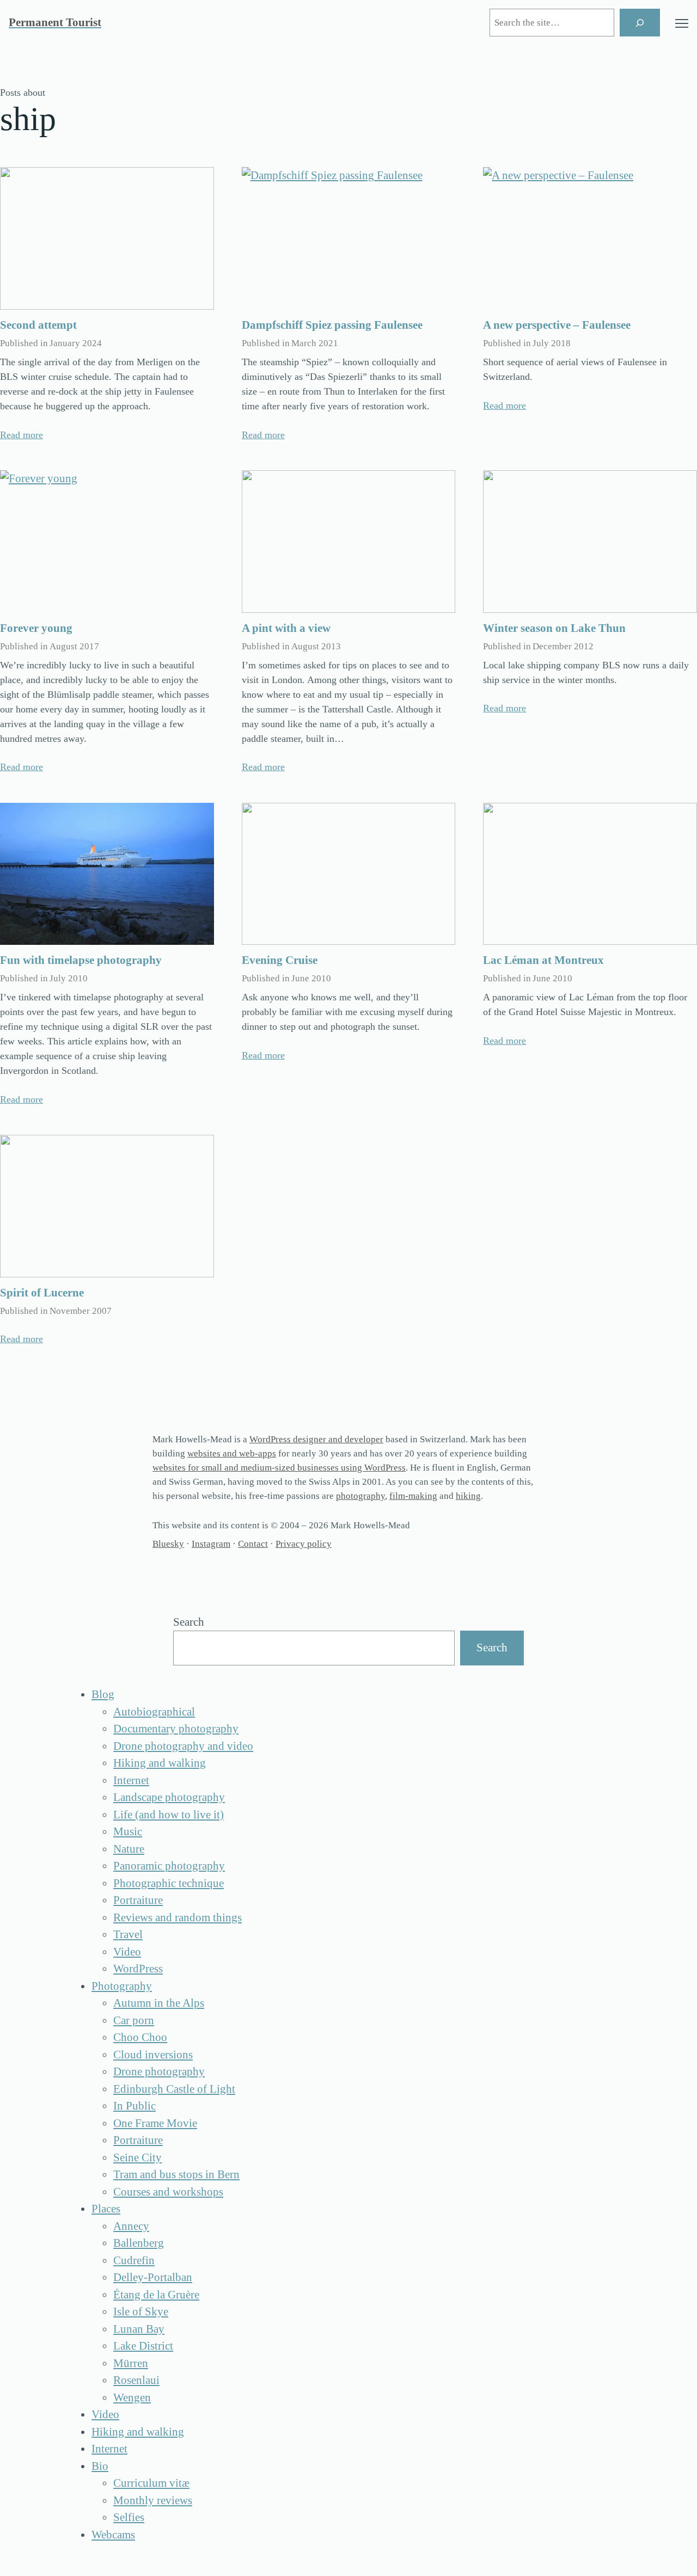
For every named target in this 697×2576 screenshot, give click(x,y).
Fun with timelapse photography (81, 960)
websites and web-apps (232, 1453)
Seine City (137, 2157)
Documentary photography (176, 1729)
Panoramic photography (169, 1866)
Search (189, 1622)
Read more (22, 435)
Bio (100, 2466)
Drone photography (159, 2071)
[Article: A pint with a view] (349, 542)
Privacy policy (304, 1544)
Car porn (134, 2020)
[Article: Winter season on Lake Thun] (590, 542)
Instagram (211, 1544)
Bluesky (168, 1544)
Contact (253, 1544)
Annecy (131, 2226)
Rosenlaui (136, 2380)
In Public (134, 2106)
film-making (413, 1496)
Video (127, 1952)
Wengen (132, 2397)
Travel (128, 1934)
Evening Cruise (280, 960)
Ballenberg (139, 2243)
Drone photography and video (183, 1746)
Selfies (129, 2517)
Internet (131, 1780)
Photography (122, 1986)
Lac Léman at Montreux (543, 960)
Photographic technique (169, 1883)
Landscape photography (169, 1797)
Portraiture (138, 1900)
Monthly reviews (153, 2500)
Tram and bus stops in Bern (176, 2174)
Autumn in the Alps (159, 2003)
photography (360, 1496)
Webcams (113, 2535)
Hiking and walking (160, 1763)
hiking (468, 1496)
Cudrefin (134, 2260)
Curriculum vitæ (151, 2483)
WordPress (138, 1969)
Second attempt (38, 325)
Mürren (131, 2363)
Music (128, 1831)
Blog (103, 1694)
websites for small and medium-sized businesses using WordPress (279, 1468)
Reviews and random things (178, 1917)
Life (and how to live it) (169, 1815)
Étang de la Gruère (156, 2295)
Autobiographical (154, 1712)
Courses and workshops (168, 2192)
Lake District (143, 2346)
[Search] (640, 23)
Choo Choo (140, 2037)
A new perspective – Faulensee (557, 325)
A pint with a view (286, 628)
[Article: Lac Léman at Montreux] (590, 874)
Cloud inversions (153, 2055)
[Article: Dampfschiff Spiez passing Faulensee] (349, 238)
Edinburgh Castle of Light (174, 2089)
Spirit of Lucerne (42, 1293)
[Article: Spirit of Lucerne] (107, 1206)
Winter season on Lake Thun (554, 628)
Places (106, 2209)
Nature (129, 1849)
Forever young (36, 628)
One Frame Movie (155, 2123)
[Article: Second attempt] (107, 238)
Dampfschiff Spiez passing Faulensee (332, 325)
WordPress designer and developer (316, 1439)
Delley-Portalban (153, 2277)
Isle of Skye (141, 2311)
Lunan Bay (139, 2329)
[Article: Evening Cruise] (349, 874)
